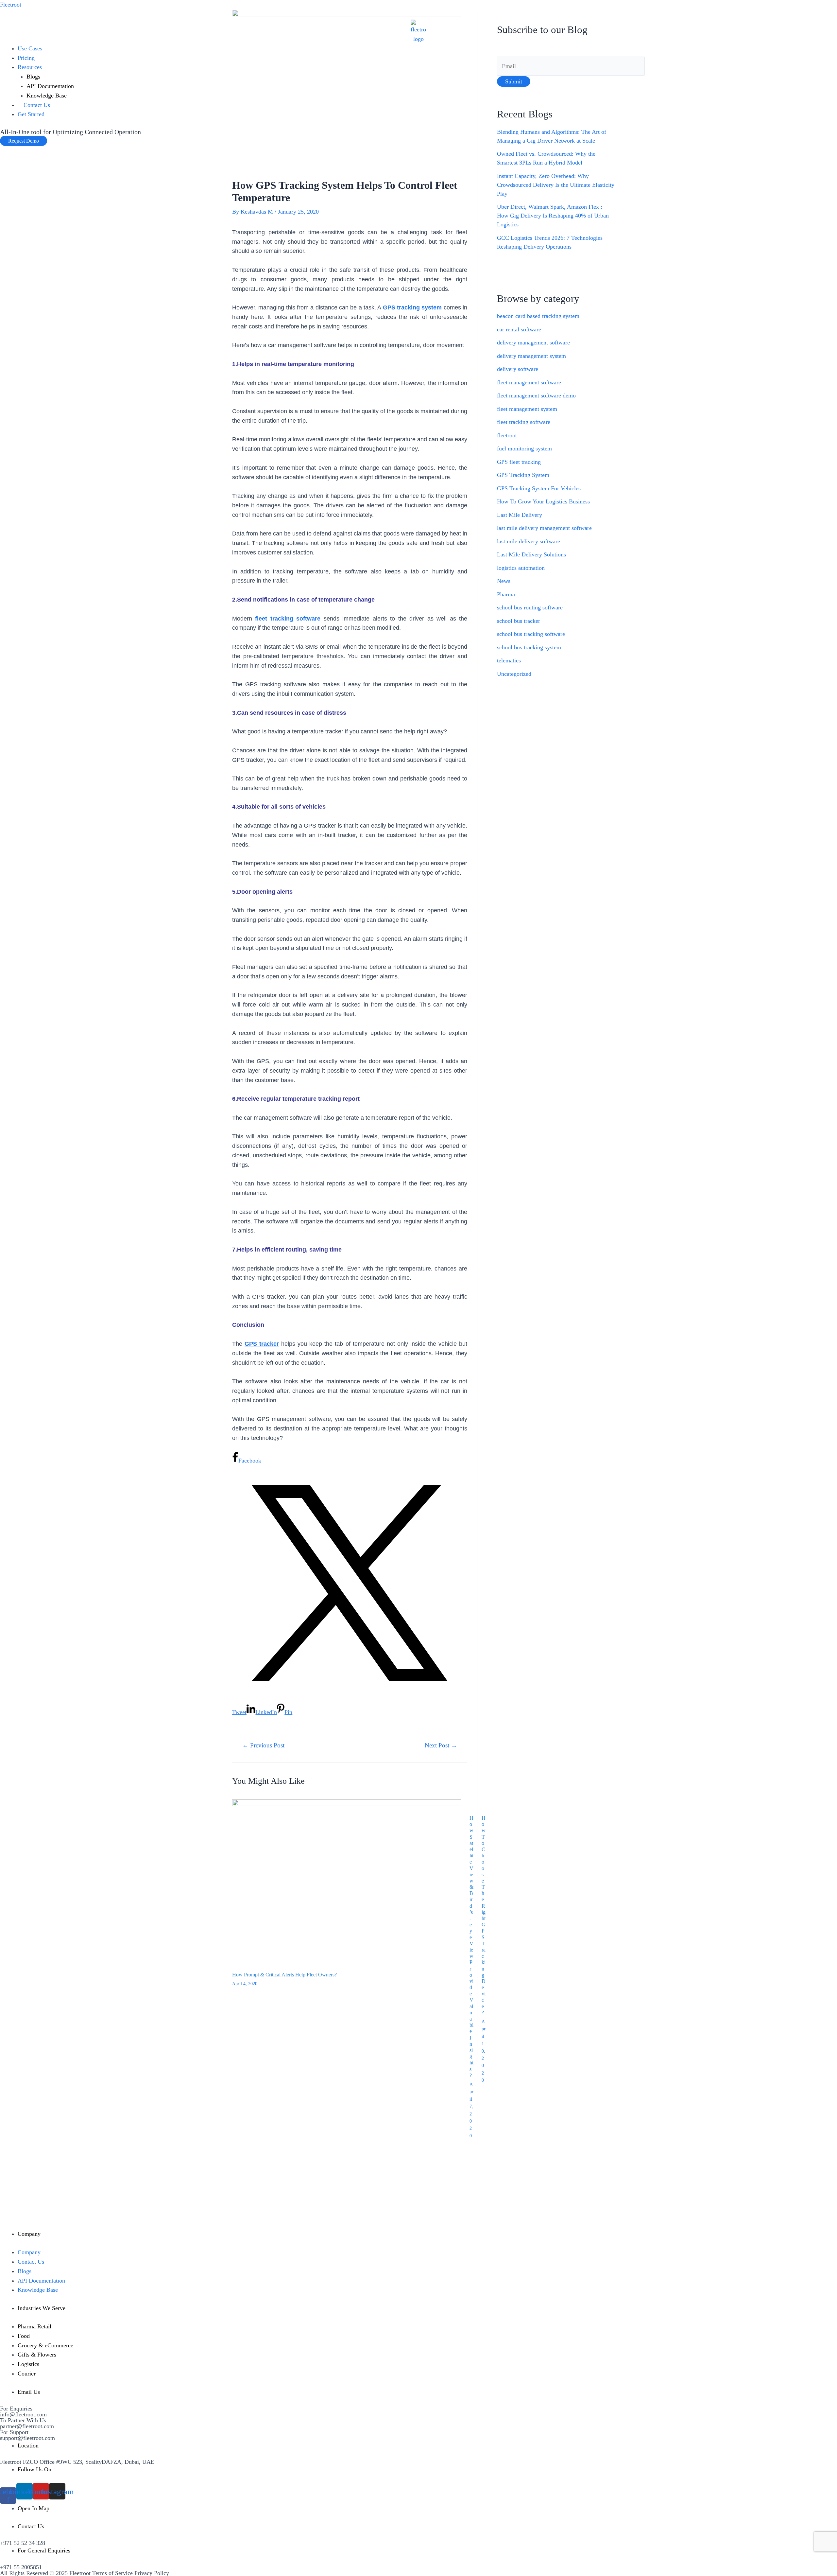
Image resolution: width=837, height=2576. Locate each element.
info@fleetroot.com (23, 2414)
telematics (509, 660)
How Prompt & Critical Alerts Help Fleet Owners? (284, 1975)
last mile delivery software (529, 541)
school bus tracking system (529, 647)
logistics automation (521, 568)
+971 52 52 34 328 (23, 2543)
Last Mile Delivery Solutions (531, 554)
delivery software (518, 369)
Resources (30, 67)
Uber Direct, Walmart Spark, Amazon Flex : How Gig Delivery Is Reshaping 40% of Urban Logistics (553, 216)
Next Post (441, 1745)
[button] (24, 141)
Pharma (506, 594)
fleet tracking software (524, 422)
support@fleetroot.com (27, 2438)
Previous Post (263, 1745)
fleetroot (507, 435)
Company (29, 2252)
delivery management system (531, 356)
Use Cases (30, 48)
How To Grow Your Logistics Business (543, 501)
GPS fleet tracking (519, 462)
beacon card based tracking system (538, 316)
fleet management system (527, 409)
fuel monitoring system (524, 448)
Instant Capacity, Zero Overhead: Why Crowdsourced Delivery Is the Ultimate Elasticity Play (556, 185)
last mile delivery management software (544, 528)
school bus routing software (530, 607)
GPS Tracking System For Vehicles (539, 488)
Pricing (26, 58)
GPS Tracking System (523, 475)
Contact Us (37, 105)
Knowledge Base (47, 96)
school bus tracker (519, 621)
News (504, 581)
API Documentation (50, 86)
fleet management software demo (536, 395)
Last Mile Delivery (520, 515)
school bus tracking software (531, 634)
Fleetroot (11, 5)
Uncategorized (514, 674)
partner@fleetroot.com (27, 2426)
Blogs (33, 77)
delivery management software (533, 342)
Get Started (31, 114)
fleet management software (529, 382)
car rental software (519, 329)
